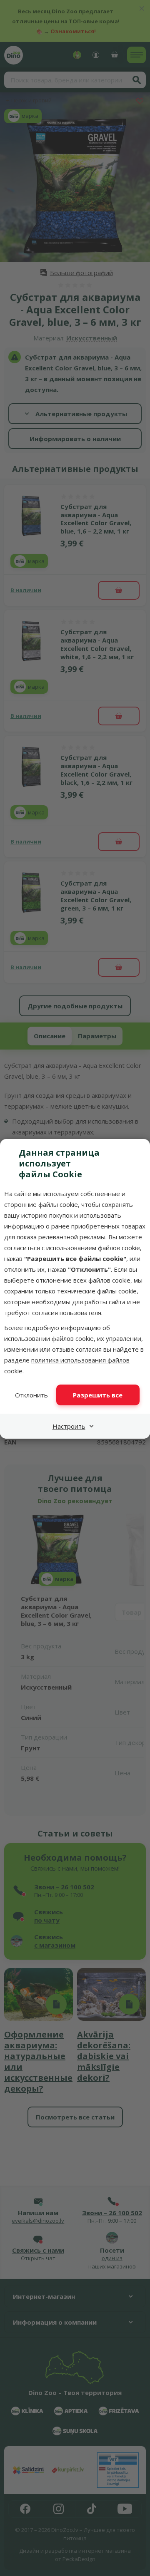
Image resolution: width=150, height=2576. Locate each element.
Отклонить (31, 1395)
